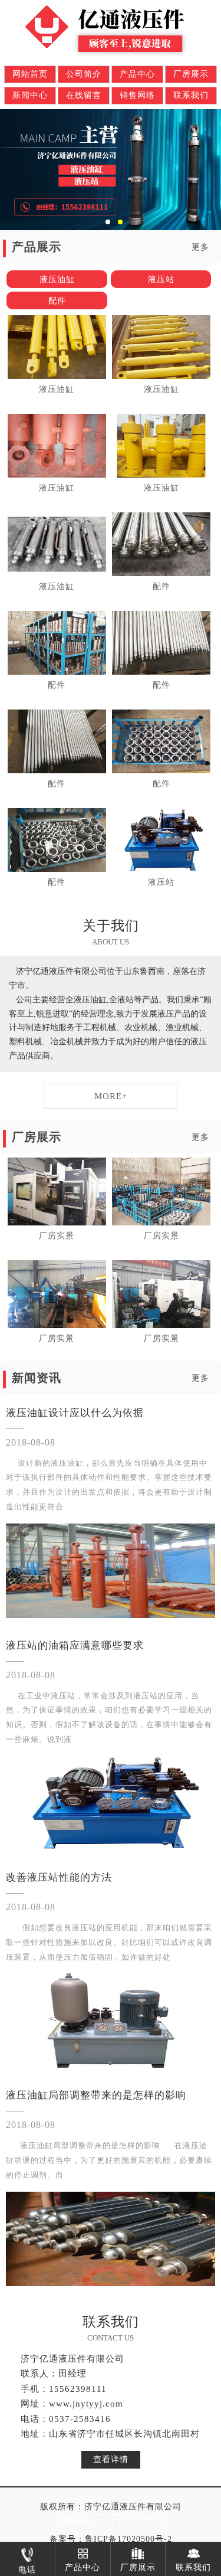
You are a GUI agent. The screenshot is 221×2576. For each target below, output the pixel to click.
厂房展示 (191, 74)
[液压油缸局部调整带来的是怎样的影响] (111, 2239)
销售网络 (137, 95)
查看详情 (111, 2459)
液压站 (161, 279)
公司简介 (84, 74)
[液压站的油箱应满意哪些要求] (111, 1803)
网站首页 (30, 74)
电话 (27, 2570)
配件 (57, 301)
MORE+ (111, 1096)
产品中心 (137, 74)
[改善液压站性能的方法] (111, 2021)
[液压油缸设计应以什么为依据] (111, 1571)
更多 (200, 247)
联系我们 (191, 95)
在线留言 (84, 95)
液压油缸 (57, 279)
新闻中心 (30, 95)
